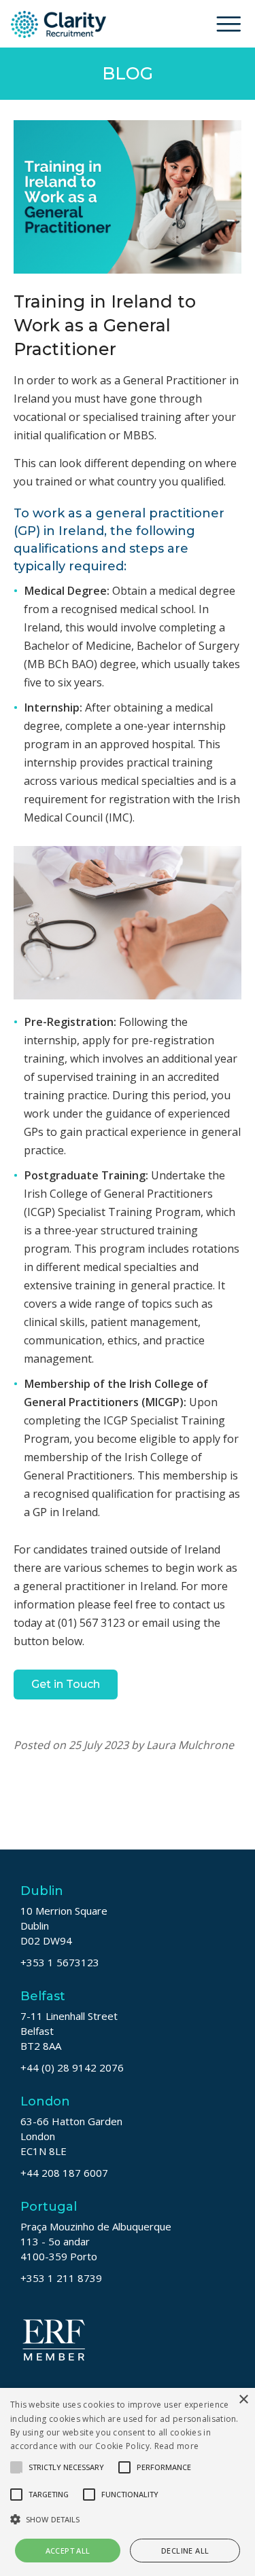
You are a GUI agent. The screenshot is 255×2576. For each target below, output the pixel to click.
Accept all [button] (68, 2551)
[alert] (128, 2482)
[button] (128, 2519)
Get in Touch (66, 1684)
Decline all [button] (185, 2551)
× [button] (243, 2400)
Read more (177, 2446)
